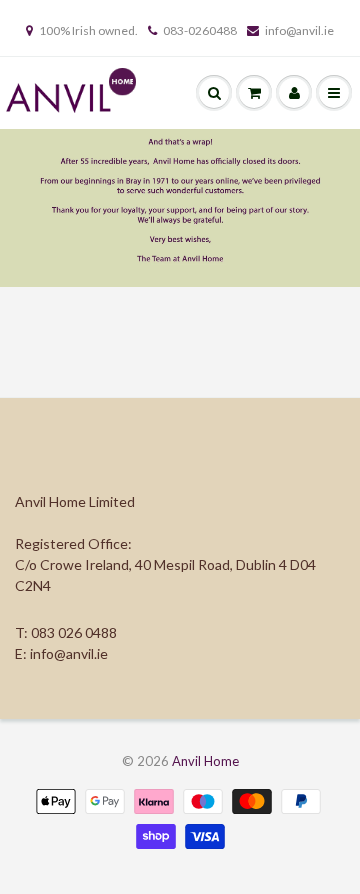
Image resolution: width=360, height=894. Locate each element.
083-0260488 (200, 30)
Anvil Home (205, 761)
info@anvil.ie (299, 30)
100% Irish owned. (88, 30)
